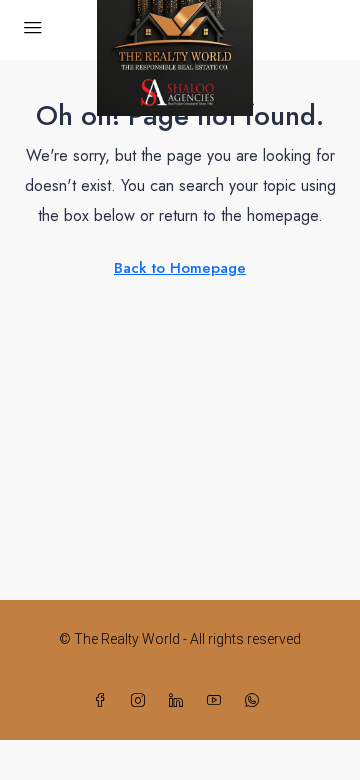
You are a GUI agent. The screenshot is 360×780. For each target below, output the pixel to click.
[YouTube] (218, 701)
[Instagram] (142, 701)
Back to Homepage (180, 268)
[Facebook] (104, 701)
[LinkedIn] (180, 701)
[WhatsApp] (256, 701)
